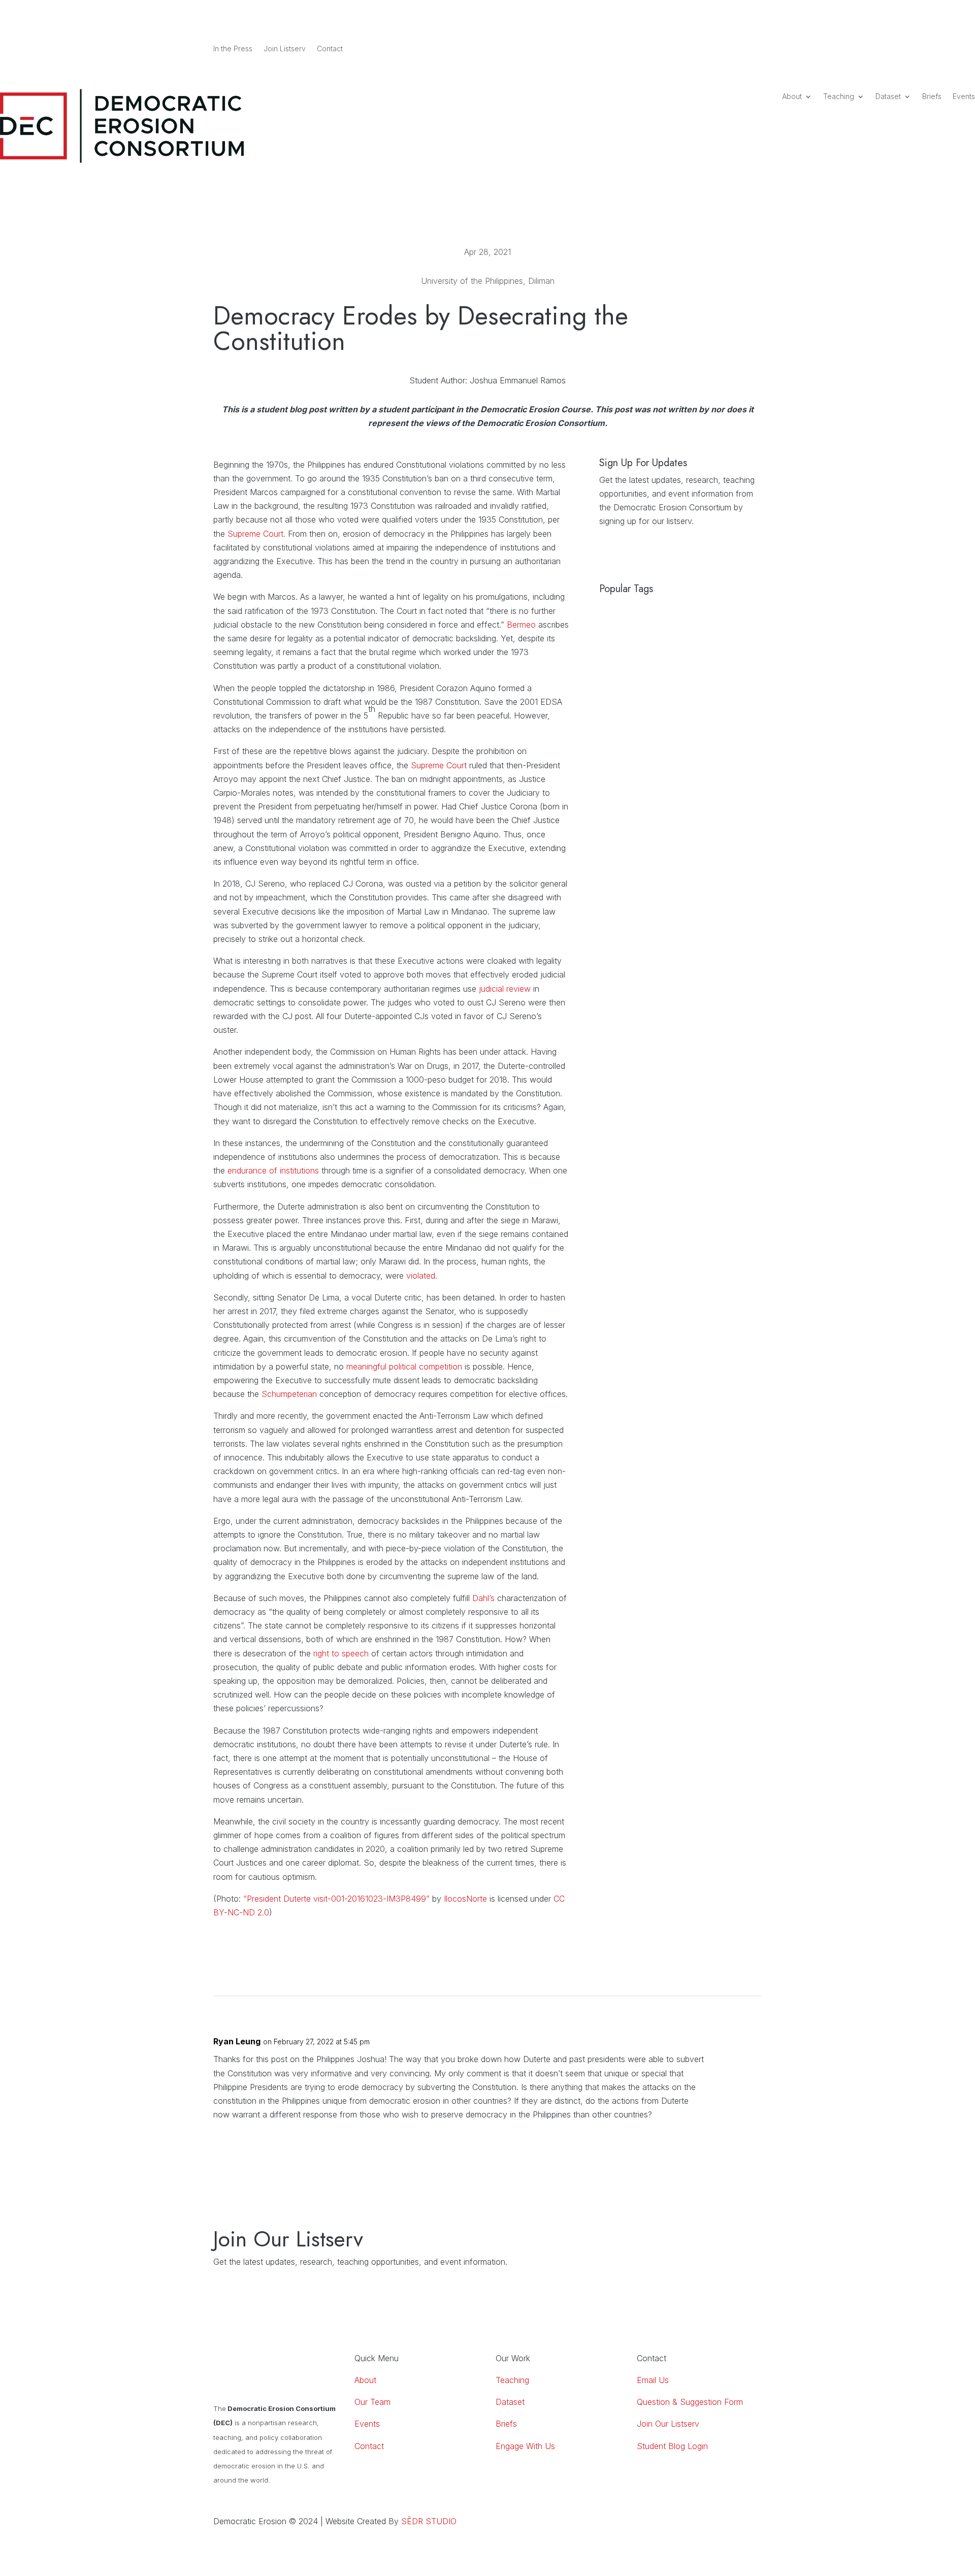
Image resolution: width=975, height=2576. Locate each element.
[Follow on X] (754, 49)
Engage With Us (525, 2446)
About (792, 97)
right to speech (341, 1653)
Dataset (888, 97)
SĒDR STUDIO (429, 2521)
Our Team (372, 2402)
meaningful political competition (404, 1366)
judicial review (505, 989)
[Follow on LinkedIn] (713, 49)
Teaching (839, 97)
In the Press (233, 49)
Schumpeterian (289, 1394)
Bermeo (521, 625)
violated (421, 1276)
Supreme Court (255, 534)
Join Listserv (285, 49)
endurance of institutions (273, 1170)
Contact (330, 49)
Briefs (932, 97)
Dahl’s (483, 1598)
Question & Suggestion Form (690, 2402)
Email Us (653, 2380)
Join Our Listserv (668, 2424)
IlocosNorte (465, 1899)
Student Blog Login (672, 2446)
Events (964, 97)
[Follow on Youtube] (733, 49)
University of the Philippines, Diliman (488, 281)
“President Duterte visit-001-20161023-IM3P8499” (336, 1899)
